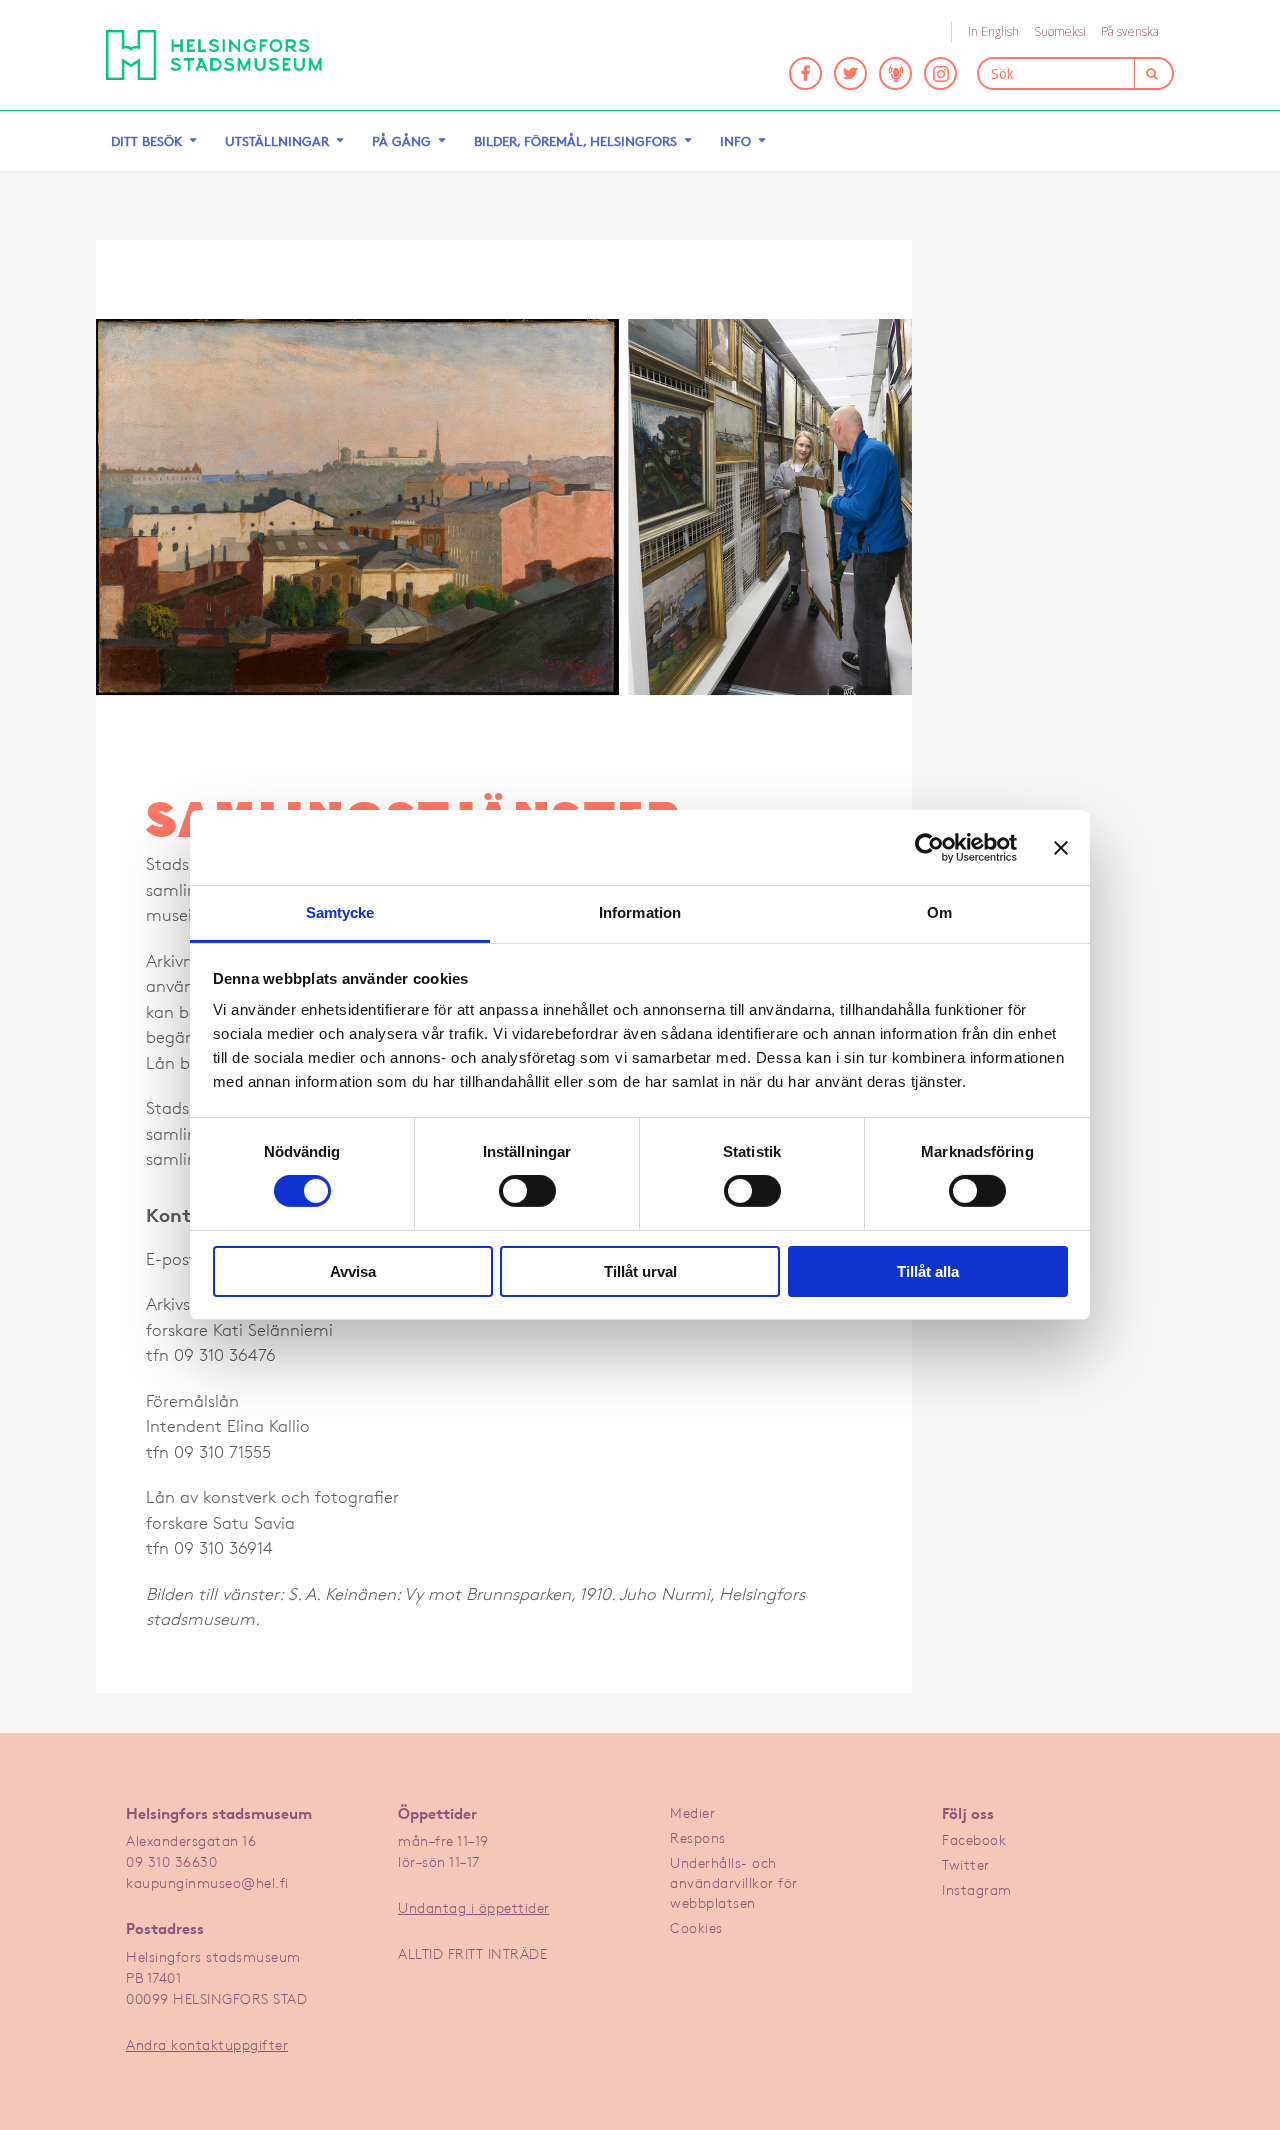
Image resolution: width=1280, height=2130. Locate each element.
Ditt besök (146, 141)
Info (735, 141)
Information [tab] (640, 912)
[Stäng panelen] (1061, 847)
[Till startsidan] (214, 55)
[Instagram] (940, 73)
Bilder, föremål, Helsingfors (575, 141)
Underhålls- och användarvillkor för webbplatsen (734, 1882)
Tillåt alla (928, 1271)
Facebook (974, 1839)
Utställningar (277, 141)
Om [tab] (939, 912)
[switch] (527, 1191)
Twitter (966, 1864)
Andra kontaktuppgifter (207, 2044)
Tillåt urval (640, 1271)
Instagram (977, 1889)
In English (993, 31)
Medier (692, 1812)
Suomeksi (1060, 31)
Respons (698, 1837)
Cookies (696, 1927)
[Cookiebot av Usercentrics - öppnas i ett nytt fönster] (929, 847)
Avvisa (353, 1271)
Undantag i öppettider (474, 1907)
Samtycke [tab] (340, 912)
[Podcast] (895, 73)
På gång (401, 141)
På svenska (1130, 31)
